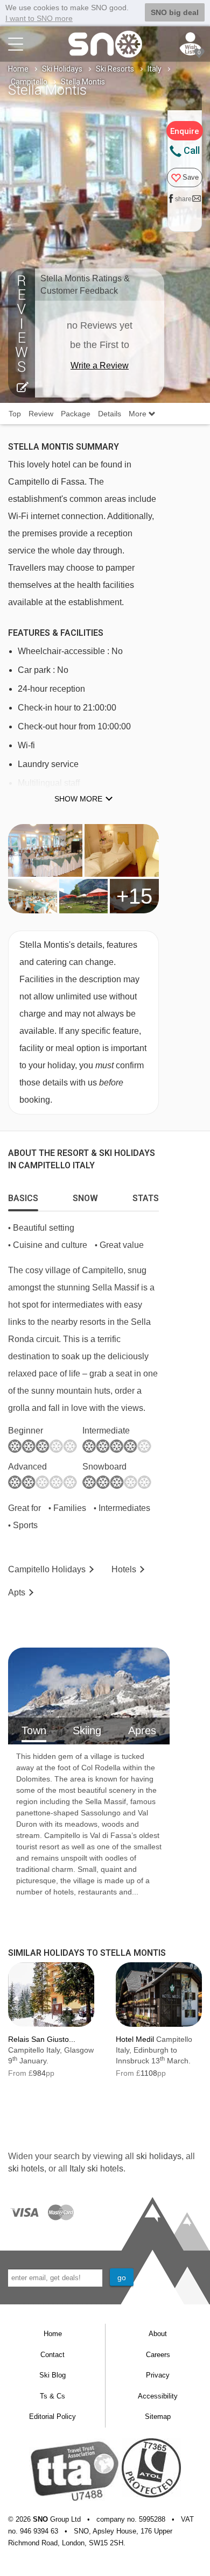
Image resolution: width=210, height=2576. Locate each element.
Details (110, 414)
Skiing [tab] (87, 1730)
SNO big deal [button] (175, 12)
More (139, 414)
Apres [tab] (142, 1730)
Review (41, 414)
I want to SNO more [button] (39, 18)
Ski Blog (52, 2375)
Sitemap (158, 2417)
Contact (52, 2355)
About (158, 2334)
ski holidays (159, 2156)
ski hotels (26, 2169)
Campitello (29, 82)
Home (18, 69)
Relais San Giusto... (42, 2039)
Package (76, 414)
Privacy (158, 2375)
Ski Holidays (62, 69)
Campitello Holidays (47, 1569)
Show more (78, 799)
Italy (155, 69)
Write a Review (100, 366)
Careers (158, 2355)
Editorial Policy (52, 2417)
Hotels (124, 1569)
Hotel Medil (135, 2039)
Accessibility (158, 2396)
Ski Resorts (115, 69)
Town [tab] (34, 1730)
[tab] (23, 1196)
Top (15, 414)
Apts (17, 1592)
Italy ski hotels (96, 2169)
